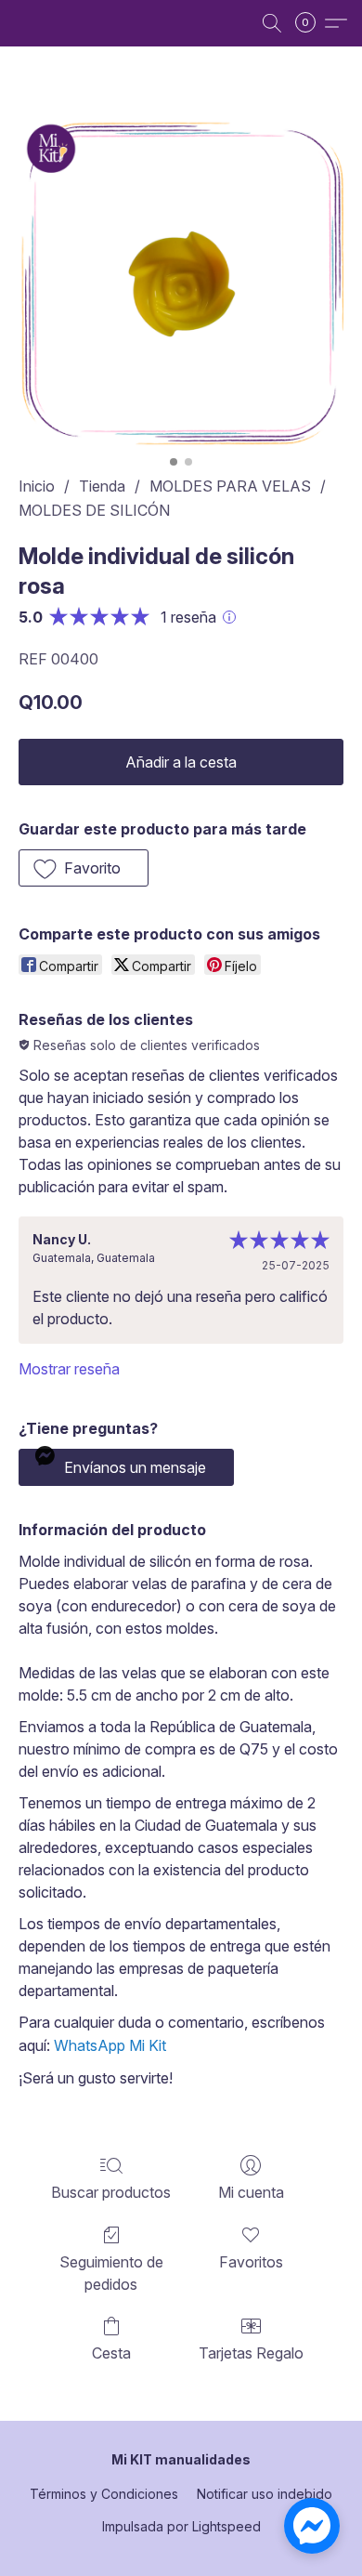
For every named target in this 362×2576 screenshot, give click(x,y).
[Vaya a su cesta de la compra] (311, 23)
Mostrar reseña (69, 1369)
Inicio (37, 486)
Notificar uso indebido (265, 2494)
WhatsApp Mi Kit (110, 2045)
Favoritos (251, 2262)
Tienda (102, 486)
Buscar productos (111, 2192)
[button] (272, 23)
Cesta (111, 2353)
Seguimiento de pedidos (111, 2273)
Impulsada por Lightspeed (181, 2526)
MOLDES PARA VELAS (230, 486)
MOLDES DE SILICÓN (94, 510)
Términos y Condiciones (104, 2494)
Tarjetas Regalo (251, 2353)
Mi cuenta (251, 2192)
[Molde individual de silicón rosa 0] (181, 283)
